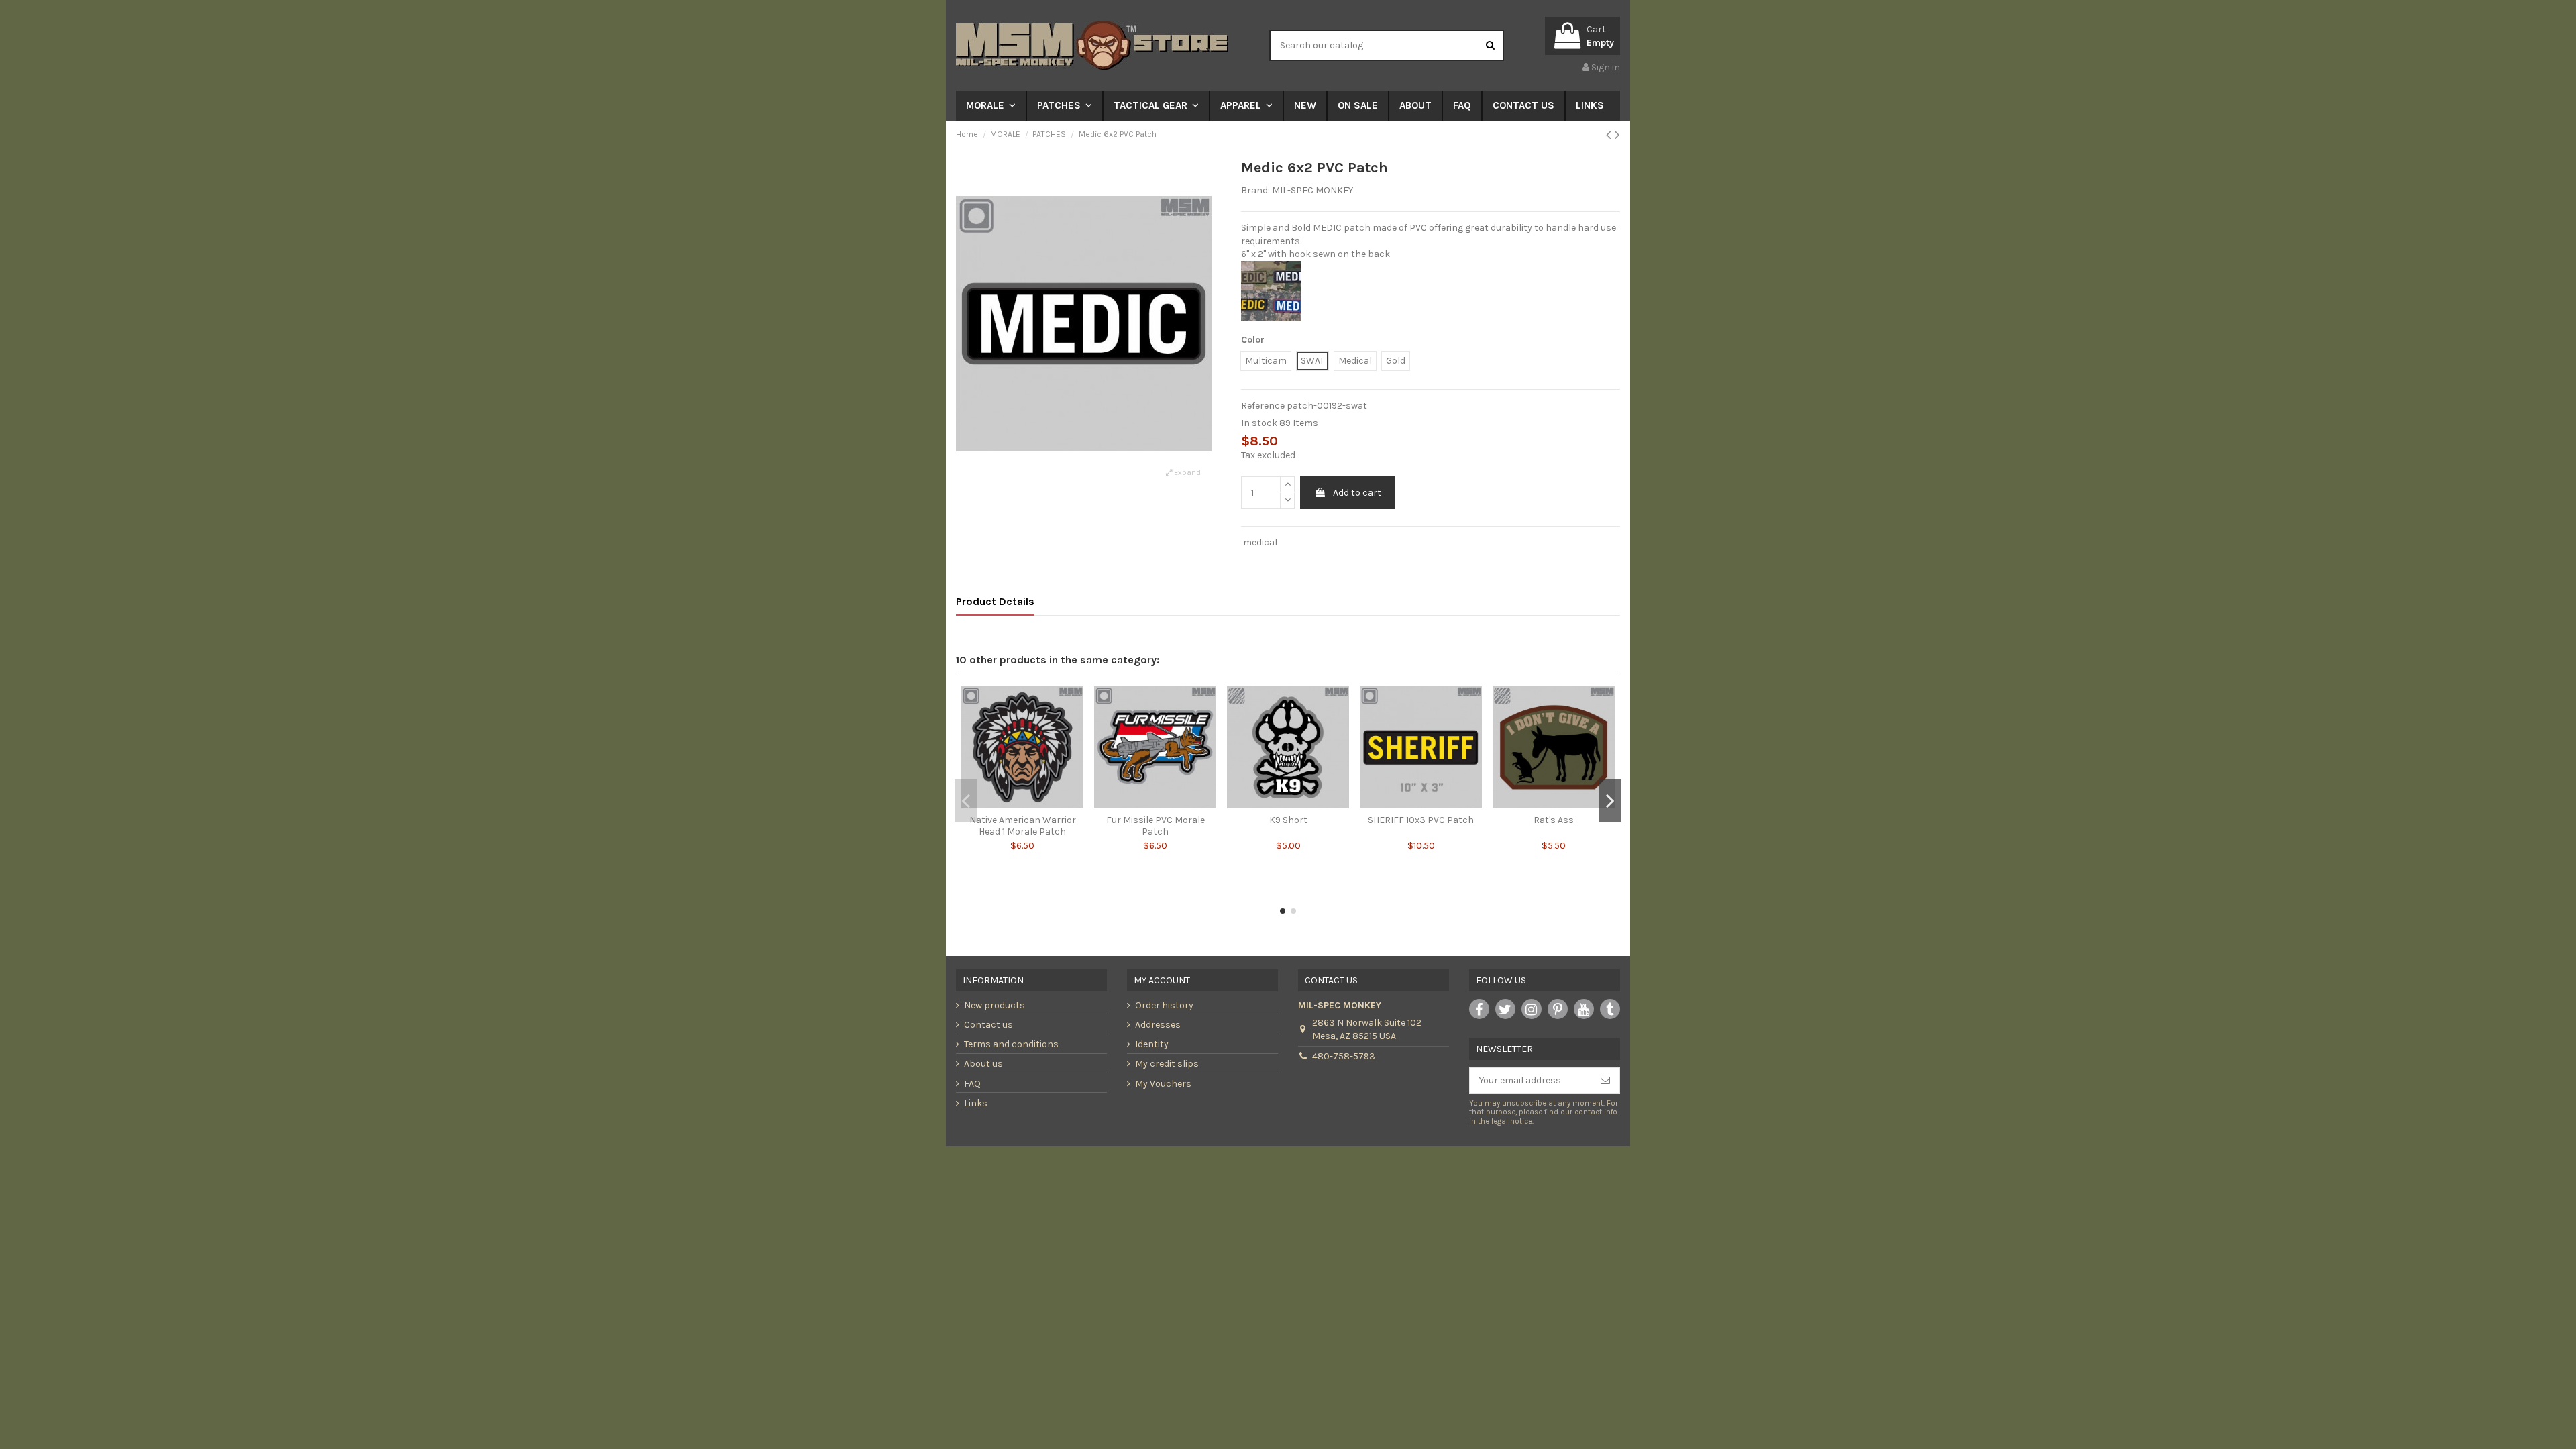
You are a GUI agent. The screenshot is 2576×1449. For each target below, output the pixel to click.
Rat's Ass (1554, 820)
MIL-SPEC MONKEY (1312, 190)
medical (1260, 542)
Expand (1186, 473)
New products (995, 1005)
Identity (1152, 1044)
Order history (1164, 1005)
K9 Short (1288, 820)
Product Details (995, 601)
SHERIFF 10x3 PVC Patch (1421, 820)
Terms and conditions (1011, 1044)
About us (983, 1064)
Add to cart (1357, 493)
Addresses (1158, 1025)
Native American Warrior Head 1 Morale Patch (1023, 826)
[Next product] (1617, 135)
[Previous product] (1610, 135)
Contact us (988, 1025)
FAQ (972, 1084)
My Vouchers (1163, 1084)
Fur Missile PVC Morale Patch (1156, 826)
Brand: (1255, 190)
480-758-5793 (1344, 1056)
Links (976, 1103)
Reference (1263, 406)
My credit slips (1167, 1064)
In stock (1259, 423)
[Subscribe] (1605, 1081)
